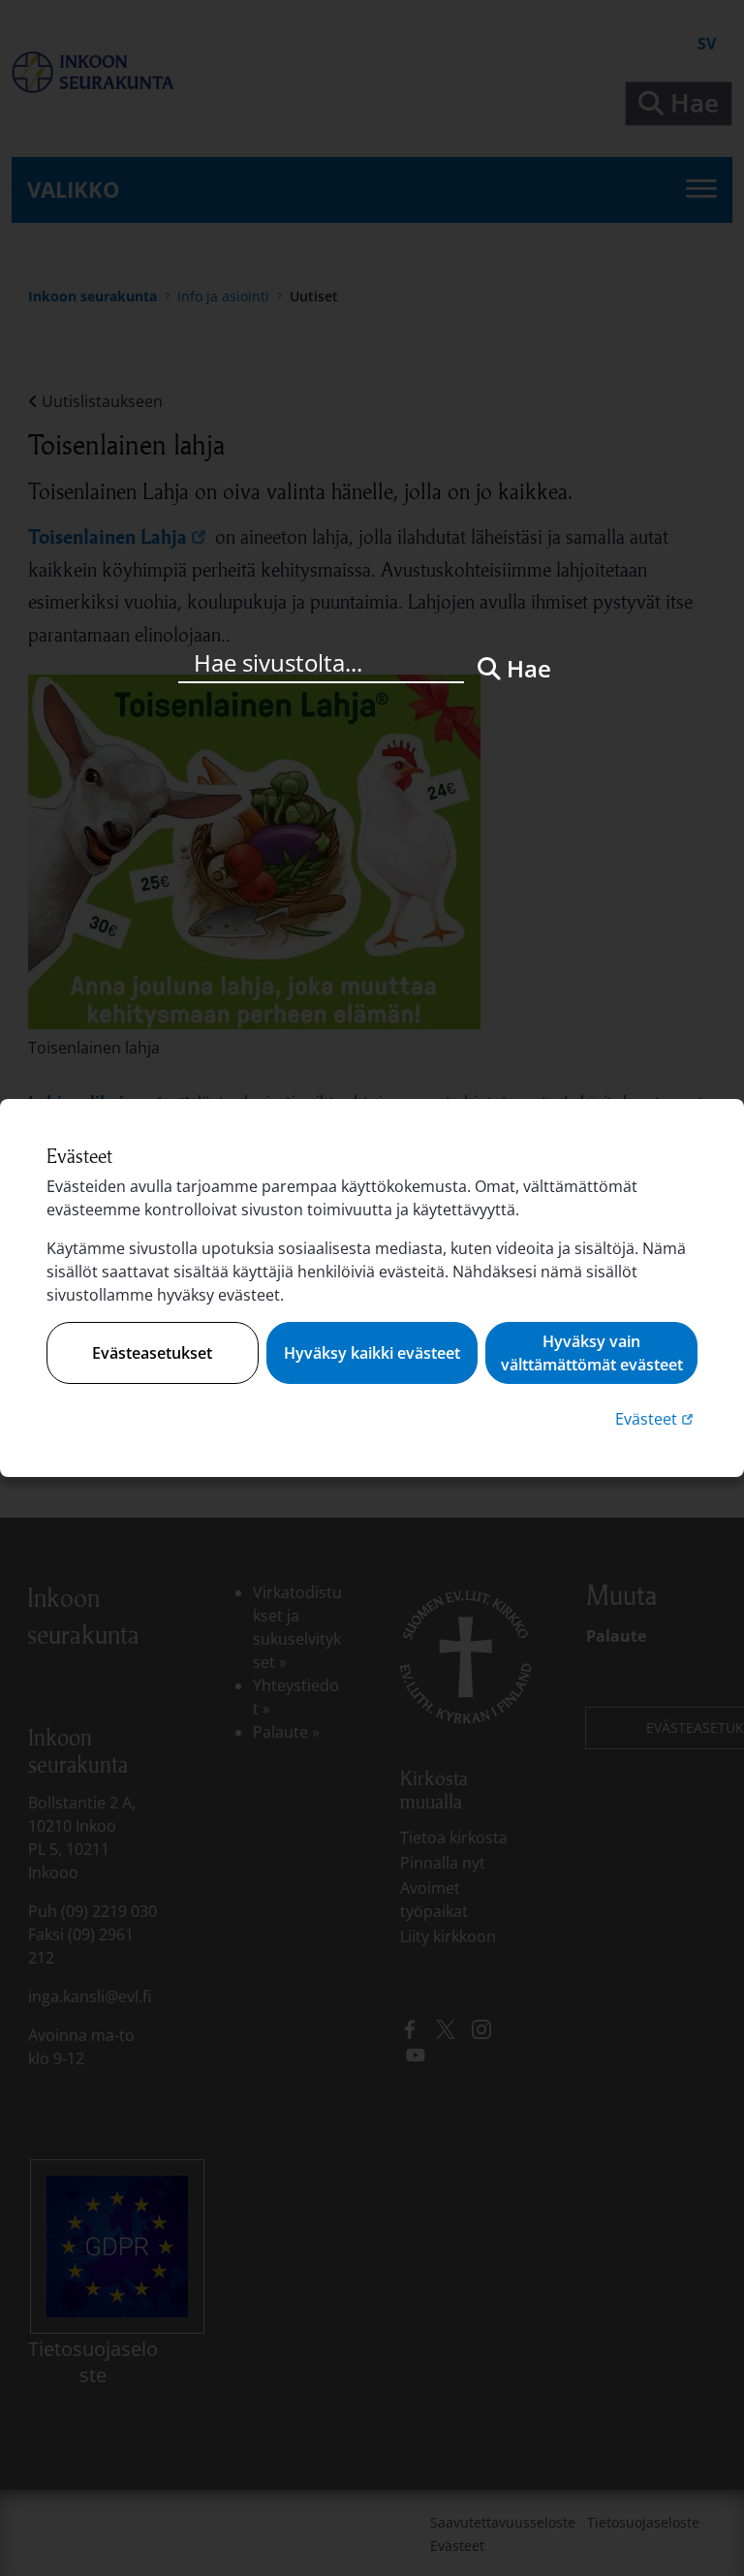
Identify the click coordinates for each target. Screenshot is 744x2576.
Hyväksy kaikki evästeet (372, 1353)
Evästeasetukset (152, 1353)
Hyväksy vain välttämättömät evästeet (592, 1353)
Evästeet (656, 1418)
